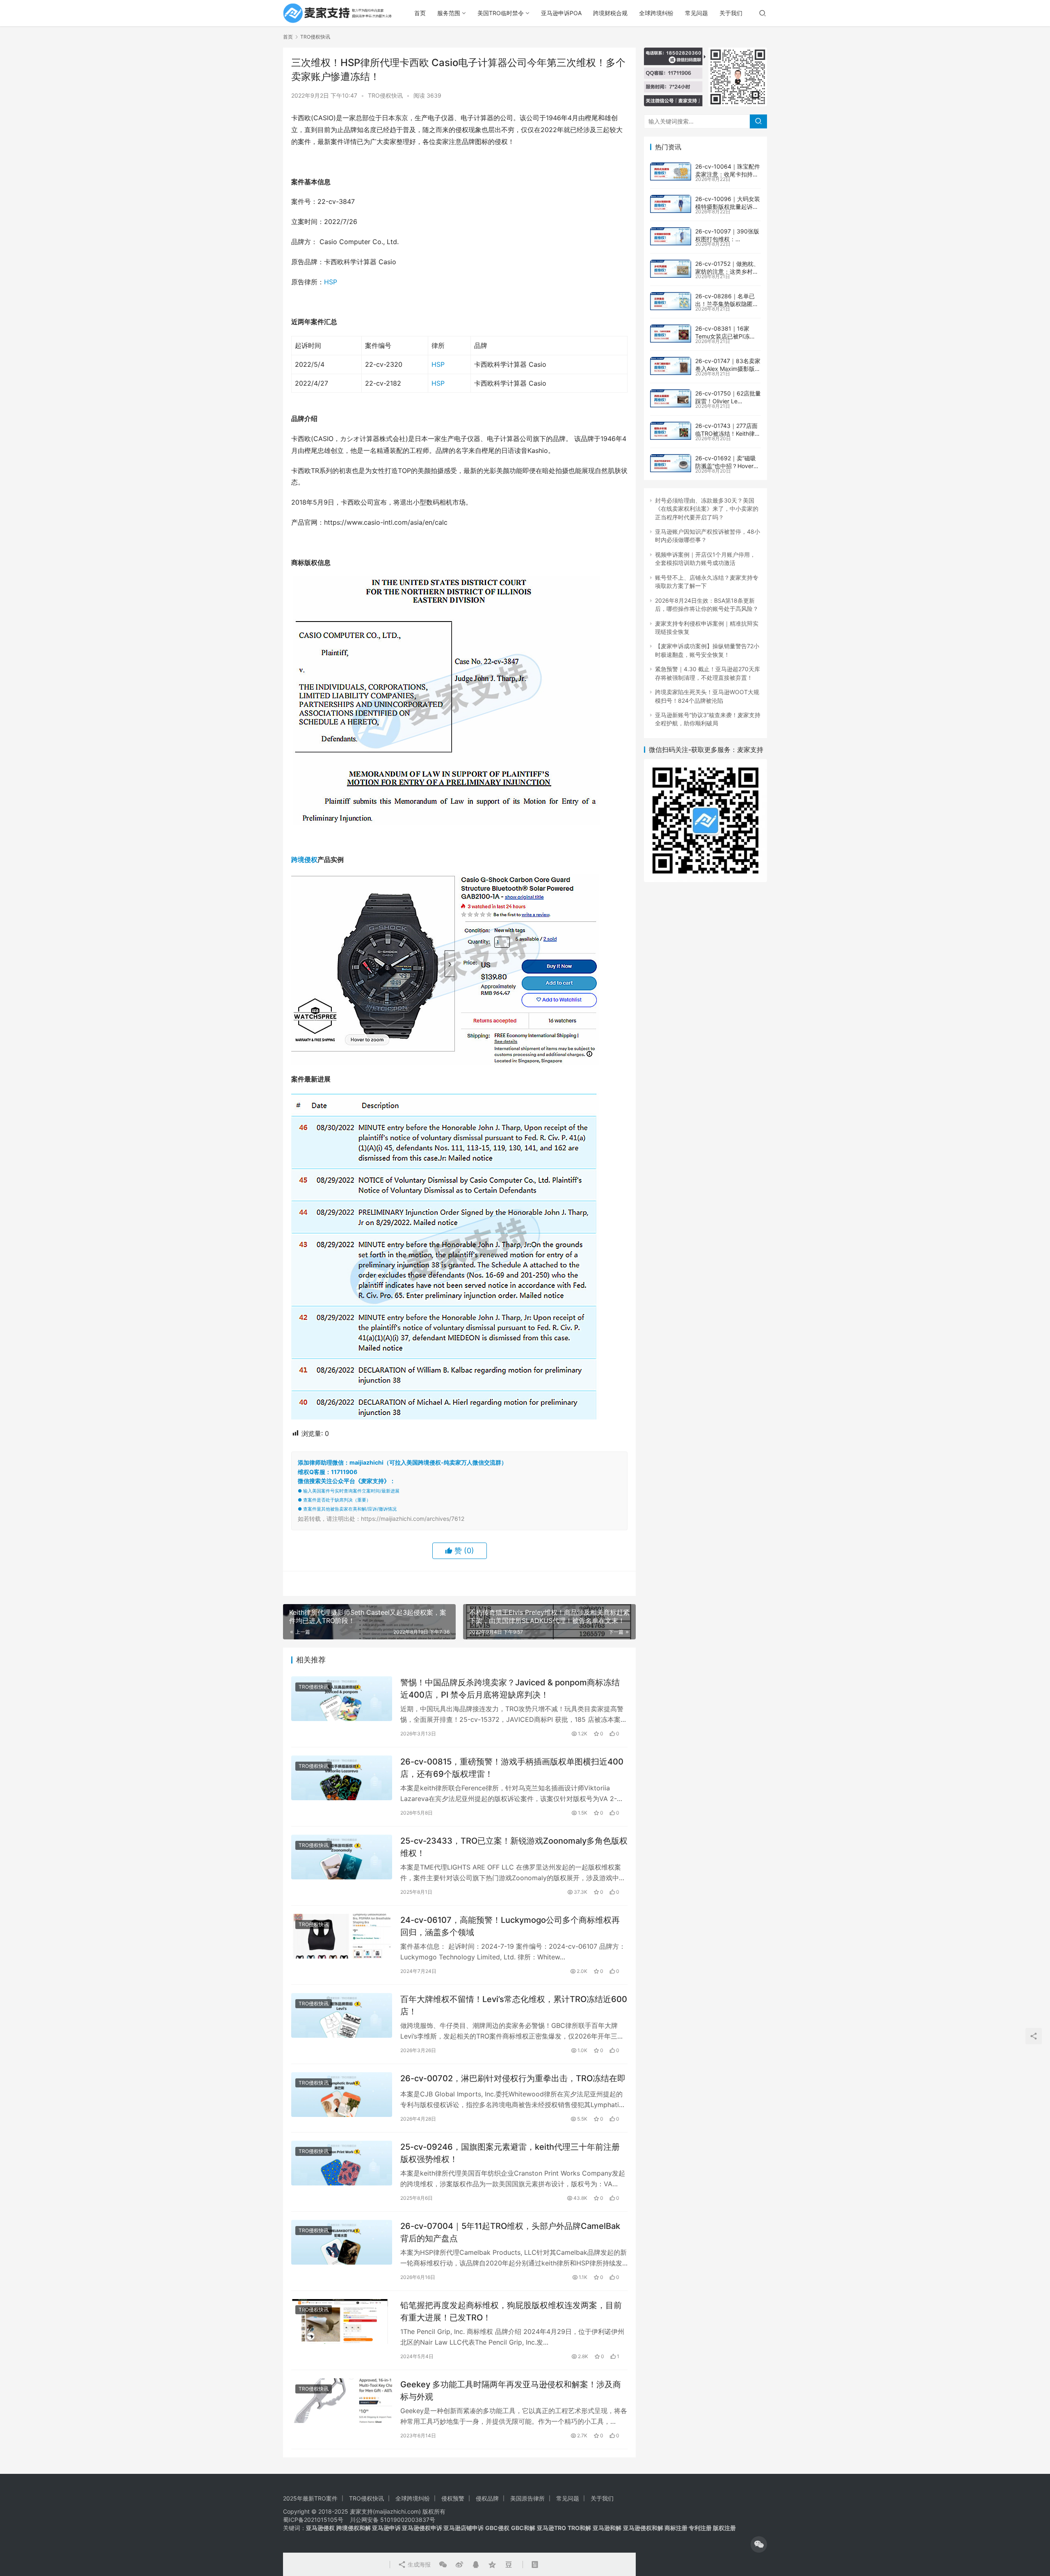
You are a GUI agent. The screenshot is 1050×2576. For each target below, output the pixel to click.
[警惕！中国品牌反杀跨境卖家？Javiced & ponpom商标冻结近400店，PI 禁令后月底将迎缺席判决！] (342, 1699)
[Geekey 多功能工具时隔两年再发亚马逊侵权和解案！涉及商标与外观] (342, 2401)
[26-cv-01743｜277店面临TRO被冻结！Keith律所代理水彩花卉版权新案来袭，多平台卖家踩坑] (671, 431)
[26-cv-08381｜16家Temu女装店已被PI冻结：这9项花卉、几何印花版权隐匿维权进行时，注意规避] (671, 334)
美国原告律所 (527, 2498)
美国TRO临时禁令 (501, 13)
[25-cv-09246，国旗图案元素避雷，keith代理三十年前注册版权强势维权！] (342, 2163)
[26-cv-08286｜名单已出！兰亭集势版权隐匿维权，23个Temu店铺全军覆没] (671, 301)
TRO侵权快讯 (385, 95)
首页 (420, 13)
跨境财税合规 (610, 13)
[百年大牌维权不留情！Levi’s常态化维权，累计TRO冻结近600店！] (342, 2015)
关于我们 (731, 13)
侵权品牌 (487, 2498)
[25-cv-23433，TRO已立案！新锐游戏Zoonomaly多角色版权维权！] (342, 1857)
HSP (331, 282)
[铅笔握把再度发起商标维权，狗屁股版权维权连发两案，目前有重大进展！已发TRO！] (342, 2321)
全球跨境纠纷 (656, 13)
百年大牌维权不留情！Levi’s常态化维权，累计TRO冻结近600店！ (514, 2005)
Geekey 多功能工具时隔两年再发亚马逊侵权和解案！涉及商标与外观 (511, 2390)
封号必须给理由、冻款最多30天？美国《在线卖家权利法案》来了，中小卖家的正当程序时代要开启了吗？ (707, 509)
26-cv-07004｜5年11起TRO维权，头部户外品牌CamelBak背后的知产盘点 (510, 2232)
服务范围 (449, 13)
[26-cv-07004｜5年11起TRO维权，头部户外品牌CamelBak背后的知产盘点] (342, 2242)
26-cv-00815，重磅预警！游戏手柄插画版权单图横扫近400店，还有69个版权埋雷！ (512, 1768)
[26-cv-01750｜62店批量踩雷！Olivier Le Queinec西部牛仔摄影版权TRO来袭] (671, 398)
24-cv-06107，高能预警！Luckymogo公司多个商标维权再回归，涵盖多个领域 (510, 1926)
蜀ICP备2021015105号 (313, 2520)
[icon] (759, 2544)
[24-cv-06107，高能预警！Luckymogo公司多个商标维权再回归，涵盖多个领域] (342, 1936)
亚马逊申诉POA (561, 13)
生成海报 (418, 2564)
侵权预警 (453, 2498)
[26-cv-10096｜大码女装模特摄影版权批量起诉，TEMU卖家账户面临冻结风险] (671, 204)
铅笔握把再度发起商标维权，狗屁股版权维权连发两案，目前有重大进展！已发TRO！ (511, 2311)
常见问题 (696, 13)
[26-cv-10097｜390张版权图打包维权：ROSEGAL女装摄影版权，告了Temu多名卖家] (671, 236)
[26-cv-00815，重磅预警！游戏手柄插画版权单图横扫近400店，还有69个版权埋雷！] (342, 1778)
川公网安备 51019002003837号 (393, 2520)
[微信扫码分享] (443, 2565)
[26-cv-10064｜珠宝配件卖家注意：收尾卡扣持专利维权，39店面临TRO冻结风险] (671, 171)
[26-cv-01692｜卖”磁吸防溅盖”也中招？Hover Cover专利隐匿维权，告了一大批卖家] (671, 463)
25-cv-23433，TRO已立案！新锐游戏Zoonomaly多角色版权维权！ (514, 1847)
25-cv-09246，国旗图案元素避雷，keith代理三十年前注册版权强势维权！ (510, 2153)
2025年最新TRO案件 (310, 2498)
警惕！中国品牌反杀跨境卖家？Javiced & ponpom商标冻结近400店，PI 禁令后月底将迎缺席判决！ (510, 1688)
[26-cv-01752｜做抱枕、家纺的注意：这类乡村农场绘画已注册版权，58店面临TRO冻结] (671, 269)
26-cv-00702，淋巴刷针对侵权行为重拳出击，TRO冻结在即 (513, 2078)
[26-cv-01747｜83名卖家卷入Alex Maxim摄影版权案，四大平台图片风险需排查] (671, 366)
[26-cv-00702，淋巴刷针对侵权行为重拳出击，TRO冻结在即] (342, 2095)
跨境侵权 (304, 859)
